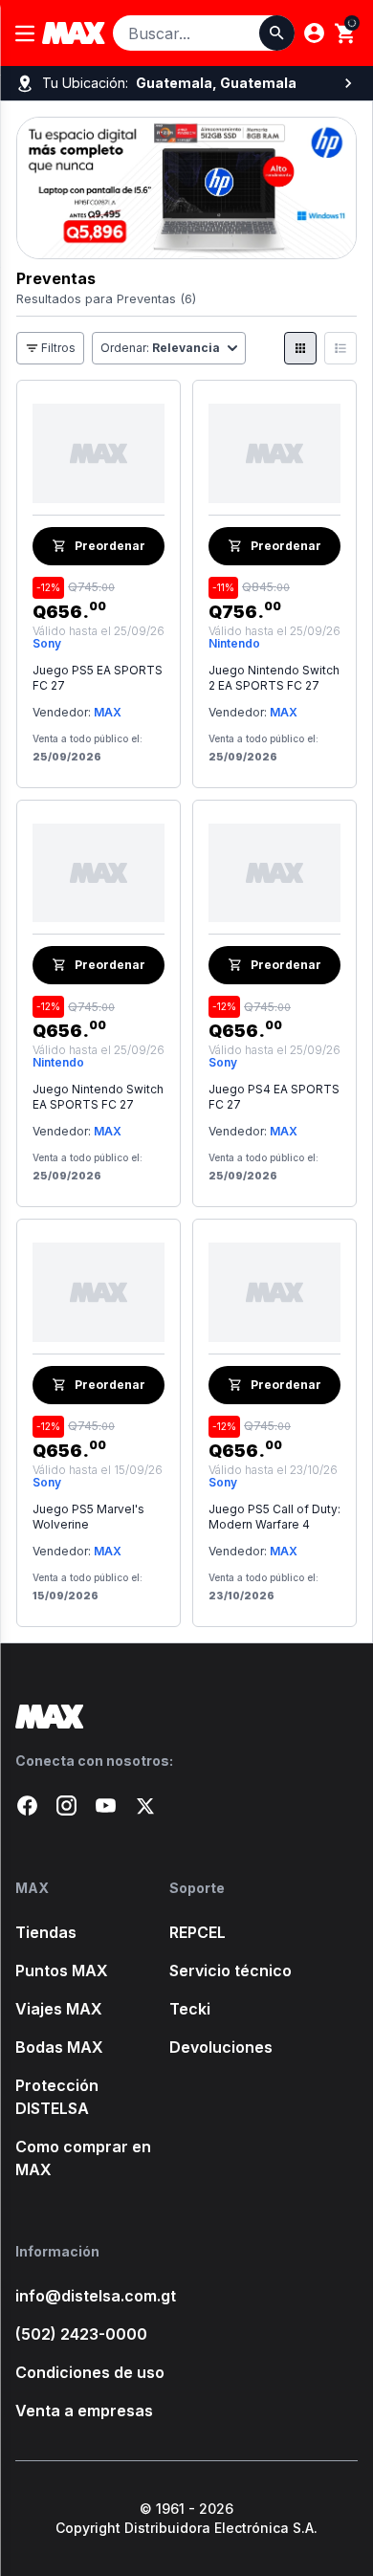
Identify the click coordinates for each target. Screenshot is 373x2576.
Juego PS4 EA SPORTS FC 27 (274, 1097)
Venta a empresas (84, 2411)
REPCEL (197, 1932)
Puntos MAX (62, 1971)
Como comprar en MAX (83, 2158)
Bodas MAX (59, 2047)
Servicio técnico (230, 1971)
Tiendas (46, 1932)
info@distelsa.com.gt (92, 2296)
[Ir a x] (145, 1805)
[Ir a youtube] (106, 1805)
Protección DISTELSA (57, 2097)
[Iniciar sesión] (314, 33)
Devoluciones (221, 2047)
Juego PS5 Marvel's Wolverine (88, 1517)
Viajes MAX (59, 2009)
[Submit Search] (277, 33)
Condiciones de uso (90, 2372)
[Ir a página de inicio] (186, 1717)
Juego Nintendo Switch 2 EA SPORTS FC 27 (274, 678)
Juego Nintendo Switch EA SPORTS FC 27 (98, 1097)
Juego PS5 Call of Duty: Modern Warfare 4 (274, 1517)
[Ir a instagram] (66, 1805)
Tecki (190, 2009)
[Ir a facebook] (27, 1805)
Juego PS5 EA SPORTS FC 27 (98, 678)
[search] (346, 33)
